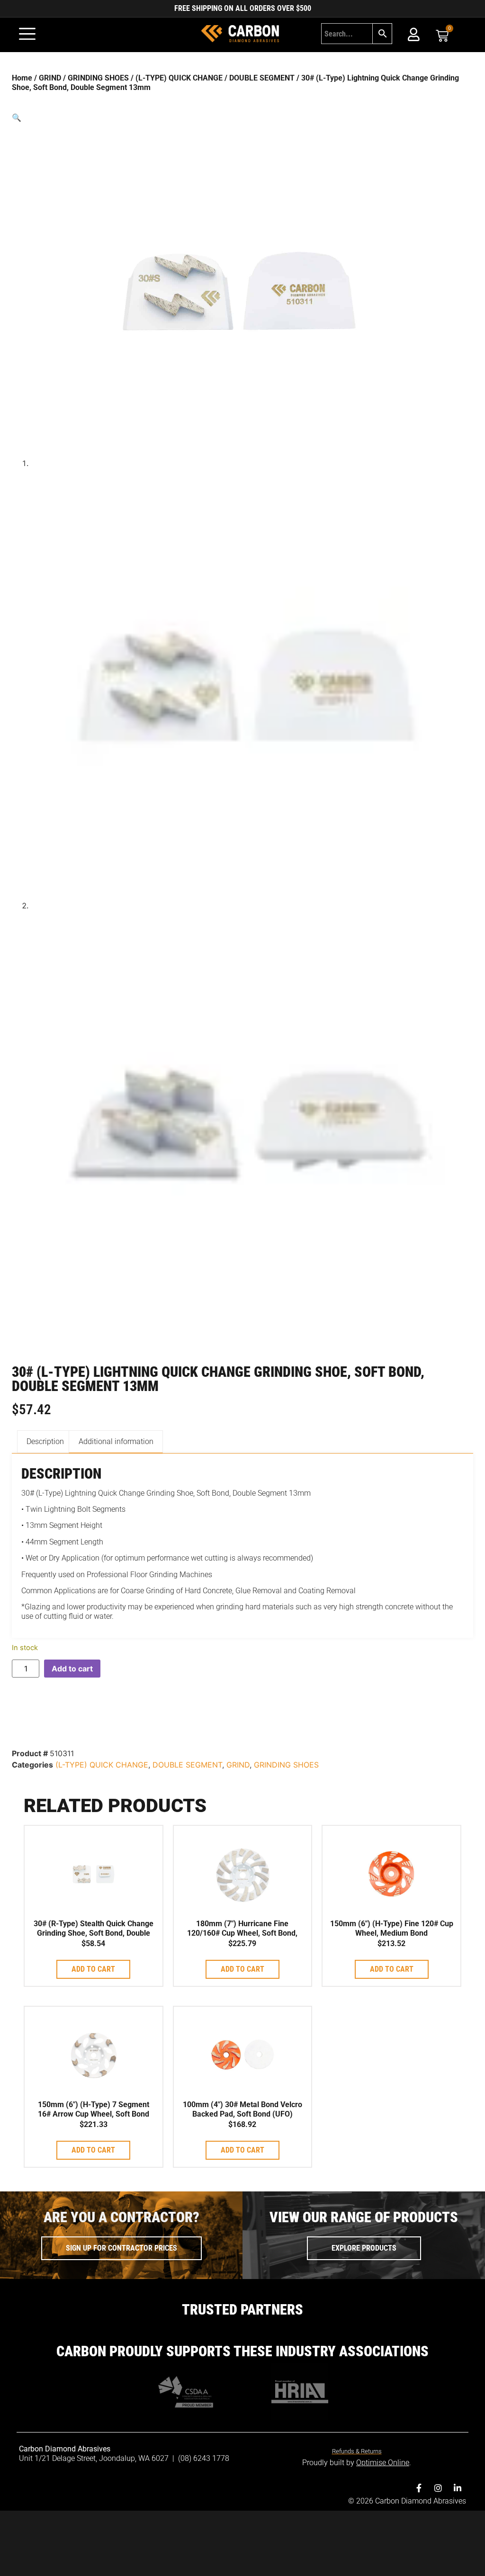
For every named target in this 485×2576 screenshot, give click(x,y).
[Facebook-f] (419, 2488)
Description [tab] (45, 1441)
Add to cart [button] (93, 1969)
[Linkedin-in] (458, 2488)
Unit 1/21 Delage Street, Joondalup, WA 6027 (95, 2458)
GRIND (50, 78)
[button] (242, 117)
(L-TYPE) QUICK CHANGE (179, 78)
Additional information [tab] (116, 1441)
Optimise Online (383, 2463)
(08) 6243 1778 (204, 2458)
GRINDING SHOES (98, 78)
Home (22, 78)
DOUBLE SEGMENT (262, 78)
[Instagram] (438, 2488)
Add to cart (72, 1669)
